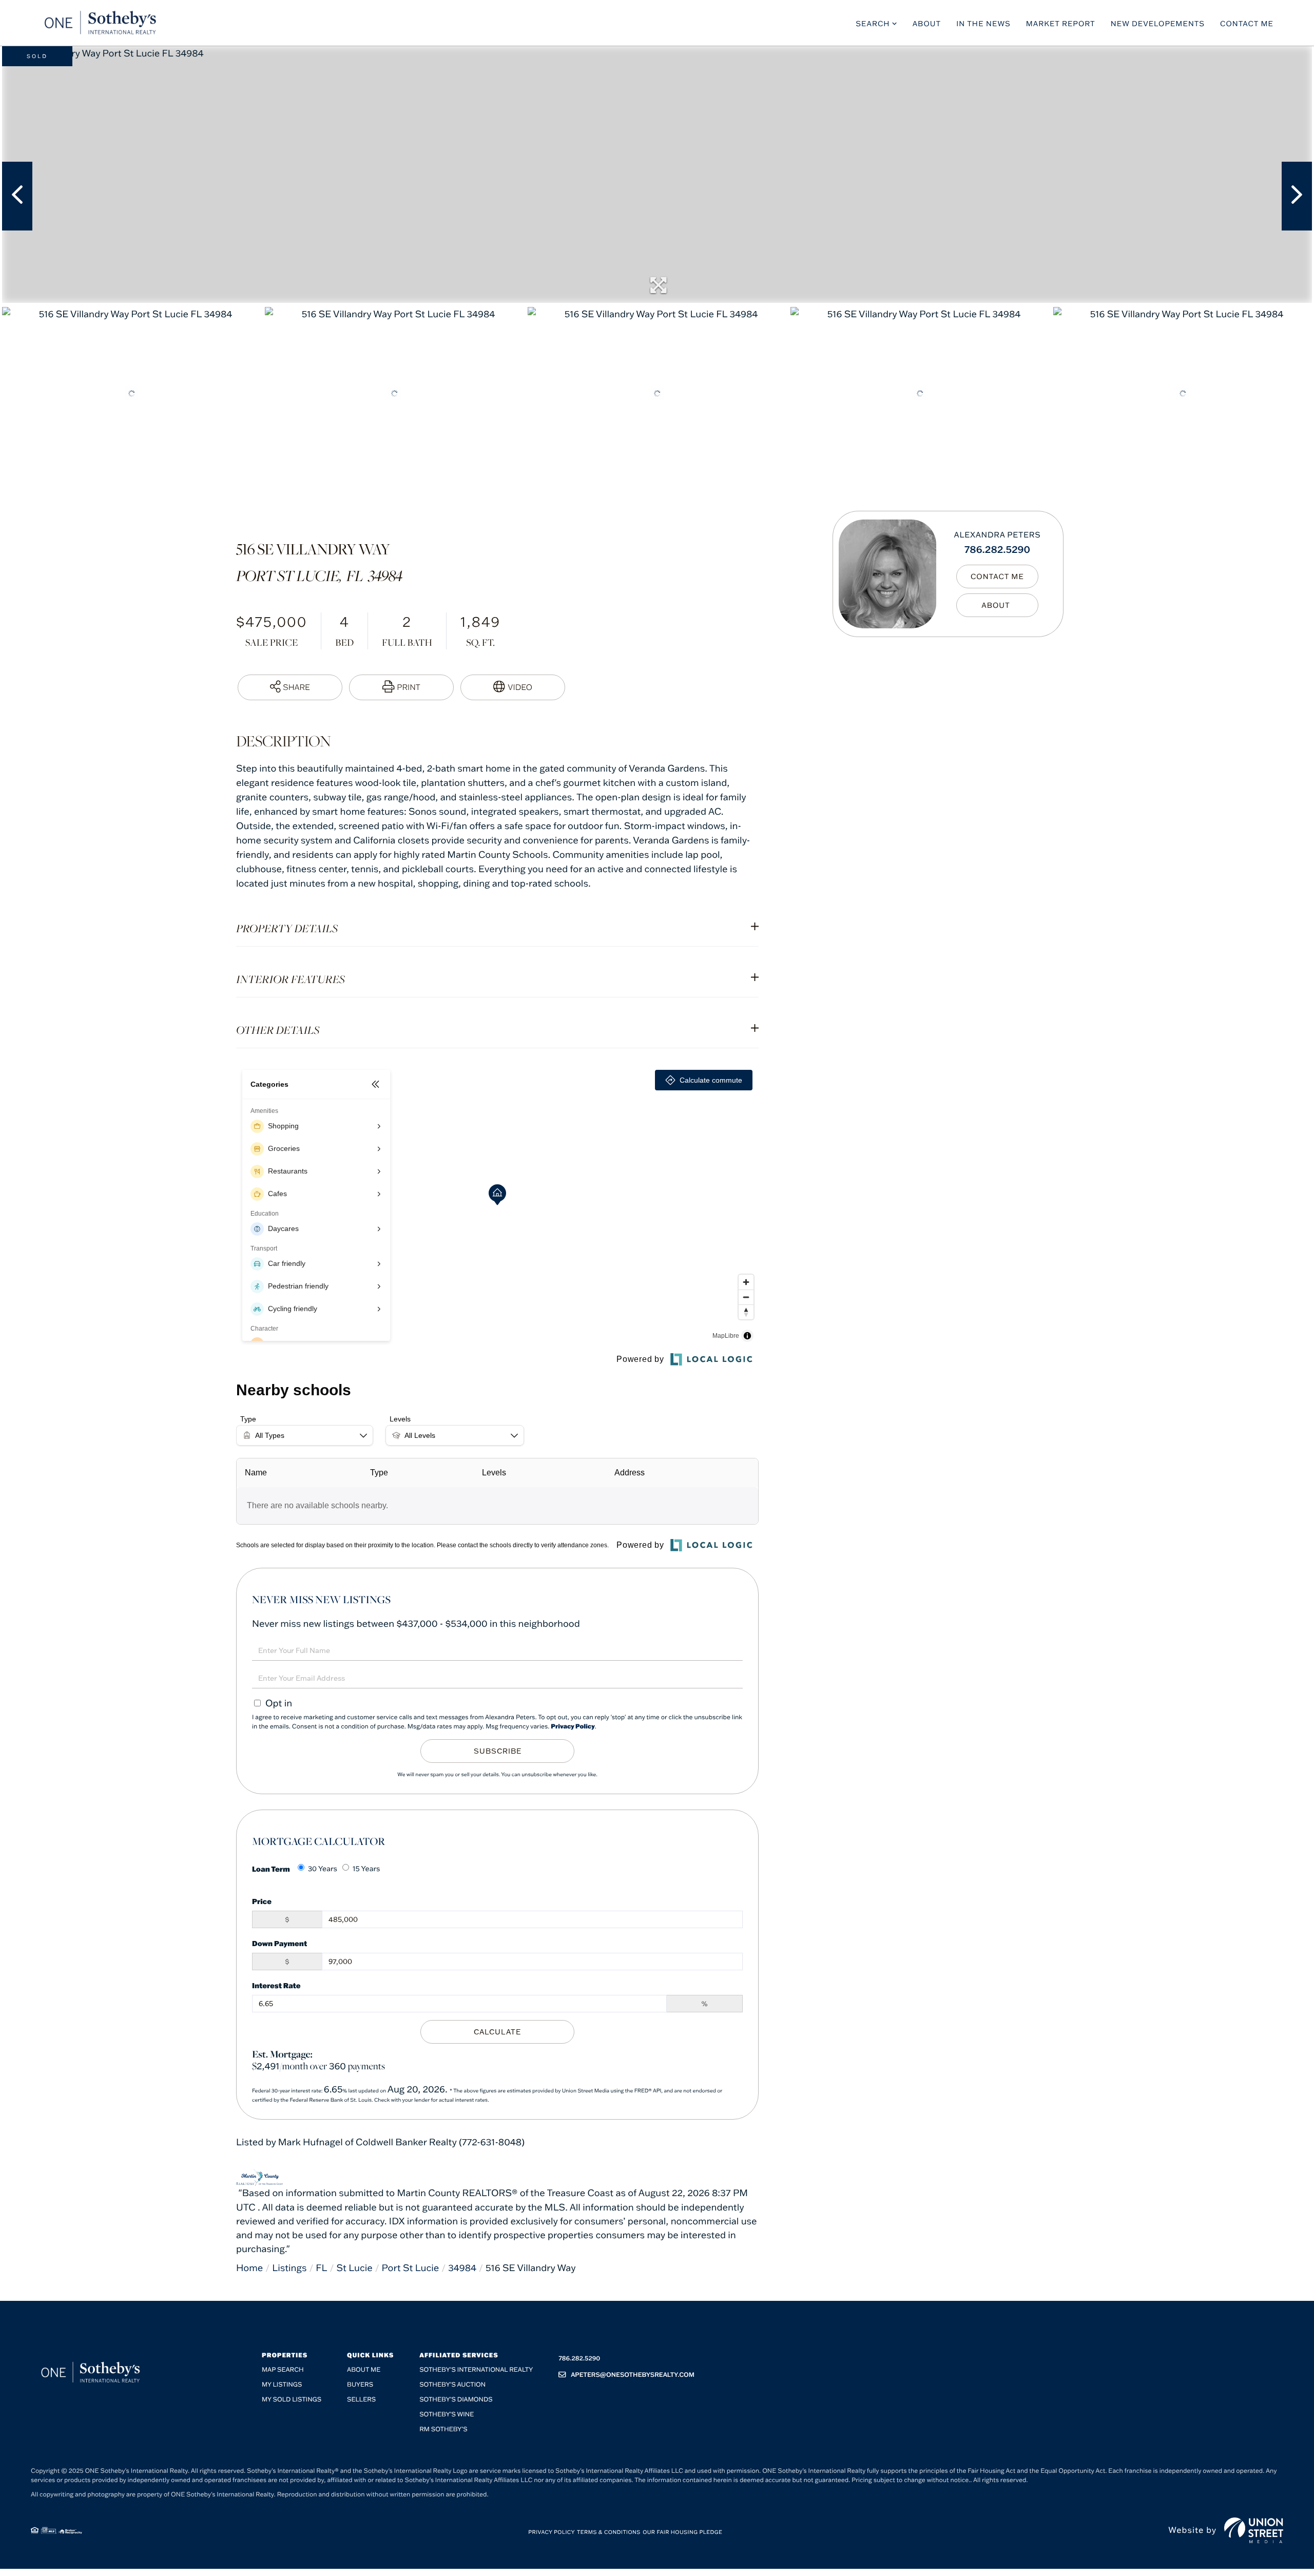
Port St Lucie (411, 2268)
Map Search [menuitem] (283, 2370)
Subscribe (498, 1751)
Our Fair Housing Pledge (682, 2532)
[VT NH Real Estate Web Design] (1254, 2530)
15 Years (366, 1869)
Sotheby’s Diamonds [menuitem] (456, 2400)
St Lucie (354, 2268)
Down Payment (279, 1943)
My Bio (997, 605)
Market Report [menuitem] (1061, 24)
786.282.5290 (997, 549)
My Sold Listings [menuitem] (292, 2400)
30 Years (323, 1869)
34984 (462, 2268)
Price (262, 1901)
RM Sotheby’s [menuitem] (443, 2429)
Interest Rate (276, 1985)
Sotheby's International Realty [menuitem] (476, 2370)
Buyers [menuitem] (360, 2385)
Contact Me (997, 576)
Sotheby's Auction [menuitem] (452, 2385)
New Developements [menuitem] (1158, 24)
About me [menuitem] (364, 2370)
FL (321, 2268)
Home (249, 2268)
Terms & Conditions (609, 2532)
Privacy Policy (573, 1727)
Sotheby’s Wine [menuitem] (447, 2415)
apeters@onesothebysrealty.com (633, 2375)
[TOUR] (513, 687)
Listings (289, 2268)
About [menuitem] (927, 24)
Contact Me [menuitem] (1247, 24)
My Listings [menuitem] (282, 2385)
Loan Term (271, 1869)
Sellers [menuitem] (361, 2400)
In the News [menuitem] (983, 24)
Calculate (497, 2032)
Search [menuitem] (873, 24)
